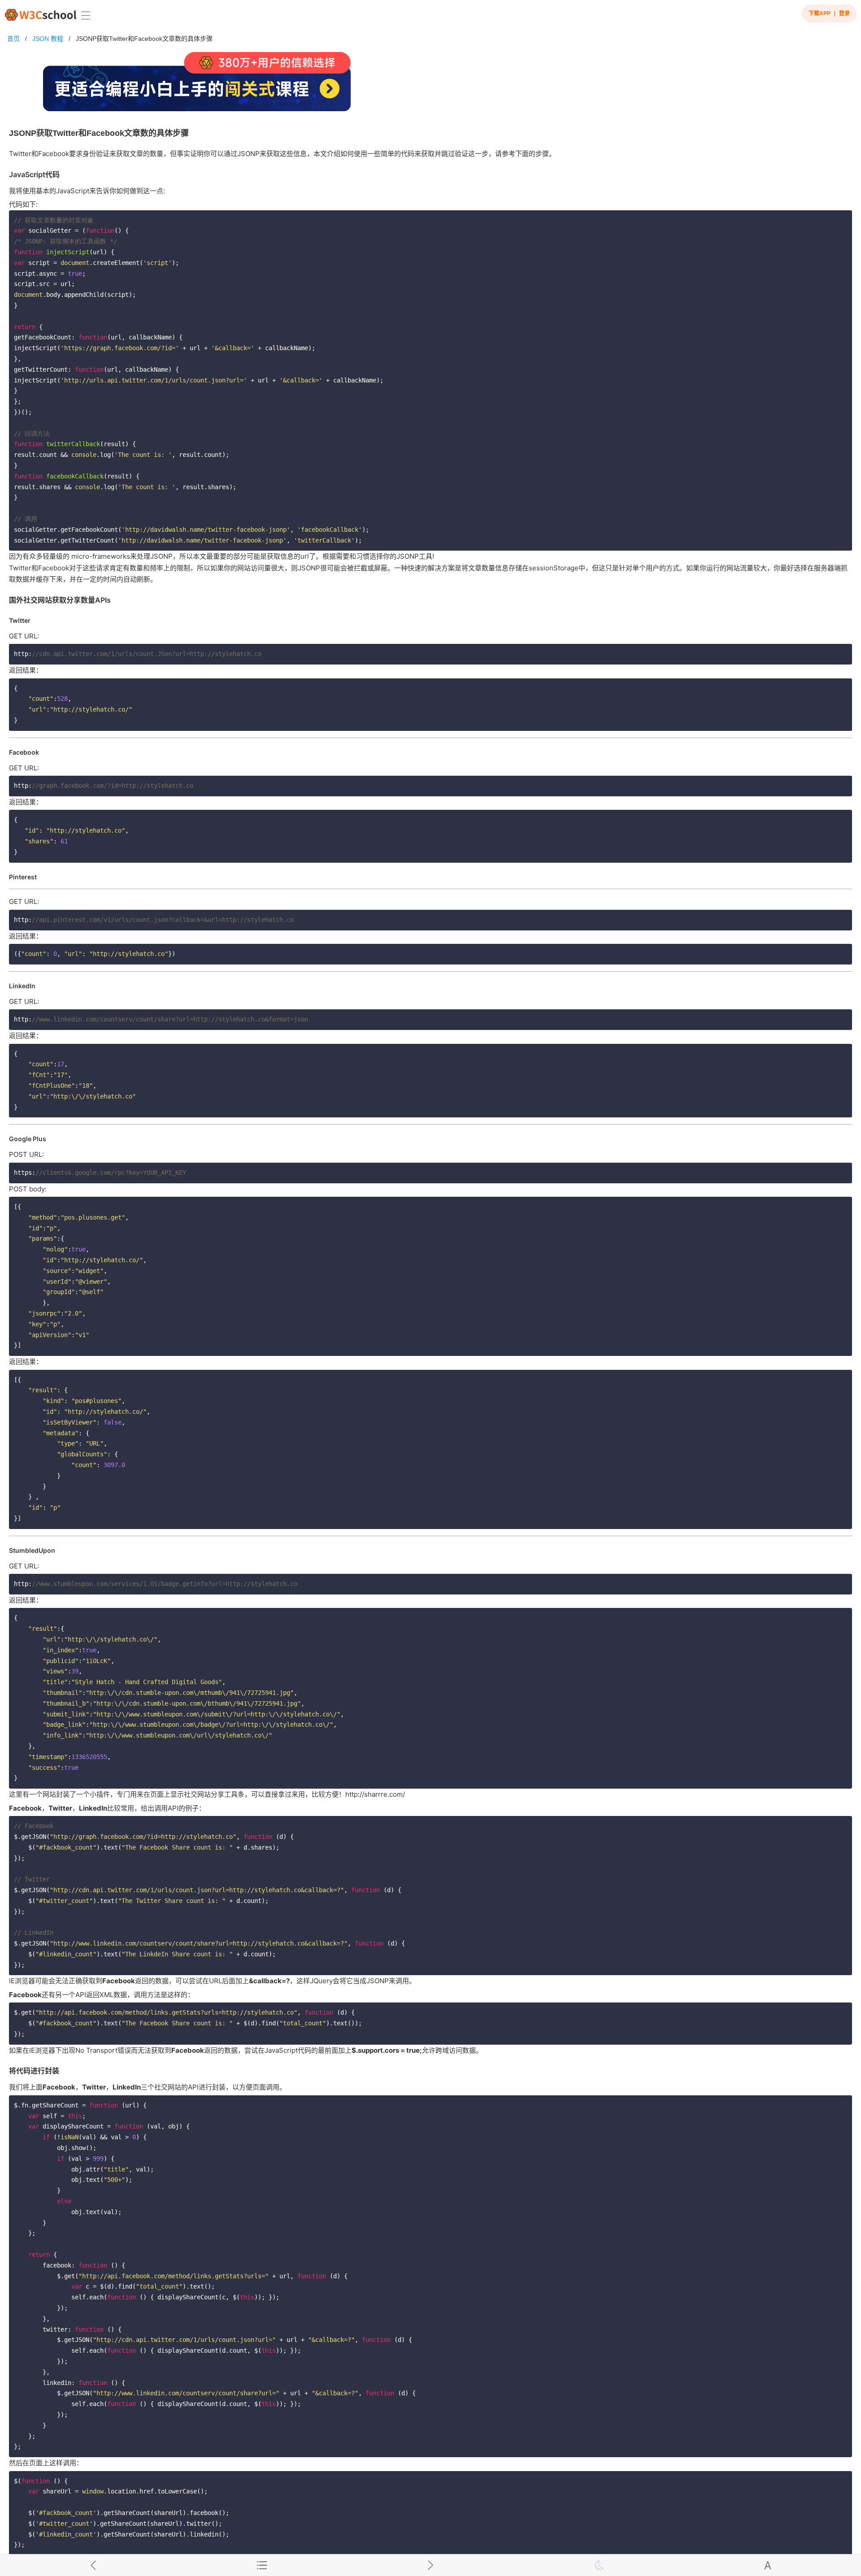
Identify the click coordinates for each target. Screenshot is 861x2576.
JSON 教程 (48, 39)
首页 (13, 39)
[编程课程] (430, 85)
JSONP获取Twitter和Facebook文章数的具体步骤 (144, 39)
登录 (844, 13)
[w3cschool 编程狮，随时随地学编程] (41, 15)
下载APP (820, 13)
